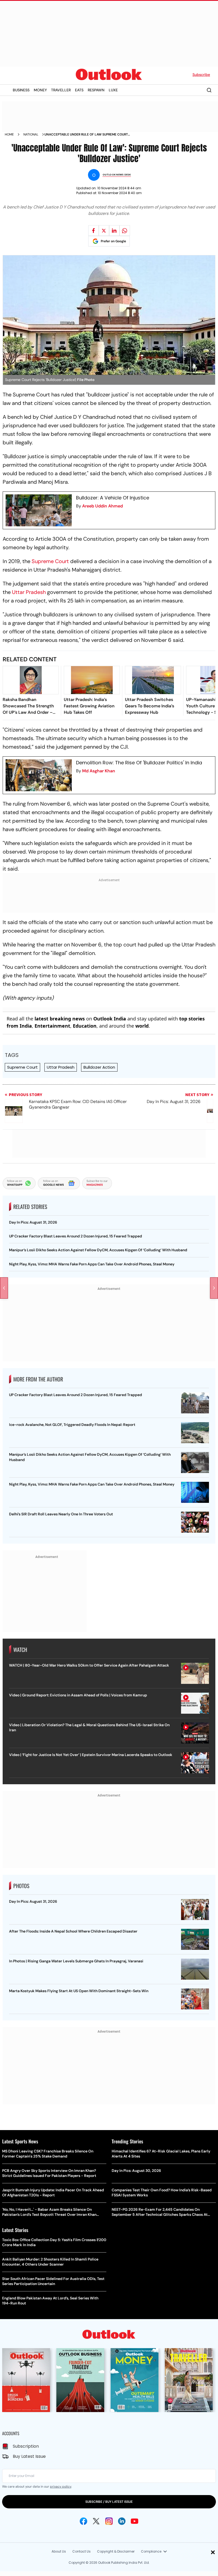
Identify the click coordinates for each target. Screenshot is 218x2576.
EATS (79, 90)
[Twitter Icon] (96, 2521)
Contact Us (81, 2551)
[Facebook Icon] (83, 2521)
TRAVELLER (61, 90)
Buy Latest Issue (29, 2456)
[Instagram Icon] (109, 2521)
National (31, 134)
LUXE (113, 90)
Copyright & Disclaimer (116, 2551)
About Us (59, 2551)
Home (9, 134)
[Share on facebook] (94, 231)
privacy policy (61, 2487)
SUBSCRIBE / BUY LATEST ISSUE (109, 2502)
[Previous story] (4, 1288)
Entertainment (52, 1026)
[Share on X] (104, 231)
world (142, 1026)
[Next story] (214, 1288)
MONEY (40, 90)
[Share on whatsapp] (125, 231)
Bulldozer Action (99, 1067)
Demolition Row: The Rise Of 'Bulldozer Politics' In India (139, 763)
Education (85, 1026)
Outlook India (110, 1019)
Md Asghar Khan (99, 771)
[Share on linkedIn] (114, 231)
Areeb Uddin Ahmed (102, 506)
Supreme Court (50, 561)
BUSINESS (21, 90)
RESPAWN (96, 90)
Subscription (26, 2446)
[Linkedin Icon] (122, 2521)
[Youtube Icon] (135, 2521)
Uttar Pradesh (29, 592)
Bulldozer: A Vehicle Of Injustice (113, 498)
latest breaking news (60, 1019)
